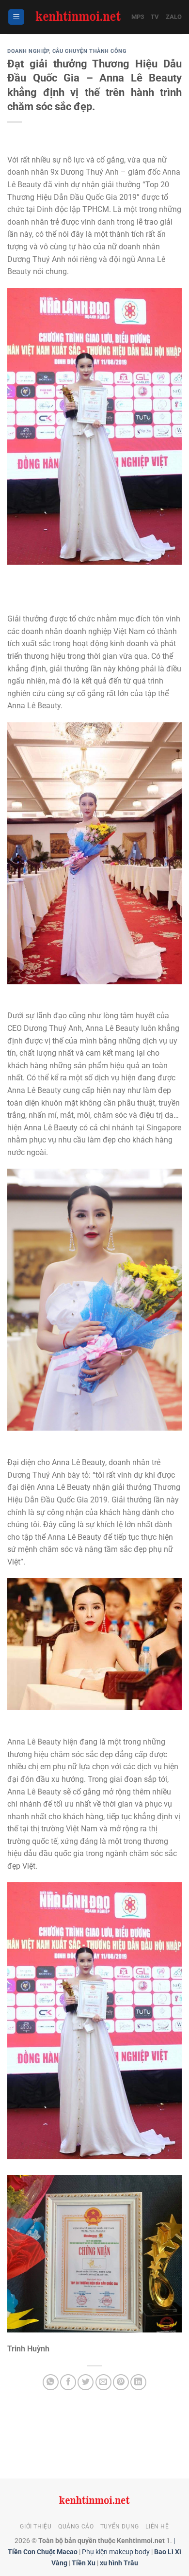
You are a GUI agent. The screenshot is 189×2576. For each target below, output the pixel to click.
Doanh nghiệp (28, 51)
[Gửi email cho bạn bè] (103, 2382)
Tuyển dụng (120, 2527)
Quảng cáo (76, 2527)
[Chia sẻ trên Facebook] (68, 2382)
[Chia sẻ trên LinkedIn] (138, 2382)
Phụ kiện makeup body (116, 2552)
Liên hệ (157, 2527)
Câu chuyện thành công (90, 51)
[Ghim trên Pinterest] (121, 2382)
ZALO (174, 17)
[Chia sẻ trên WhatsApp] (51, 2382)
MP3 (138, 17)
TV (155, 17)
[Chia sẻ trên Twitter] (86, 2382)
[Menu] (16, 17)
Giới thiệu (36, 2527)
